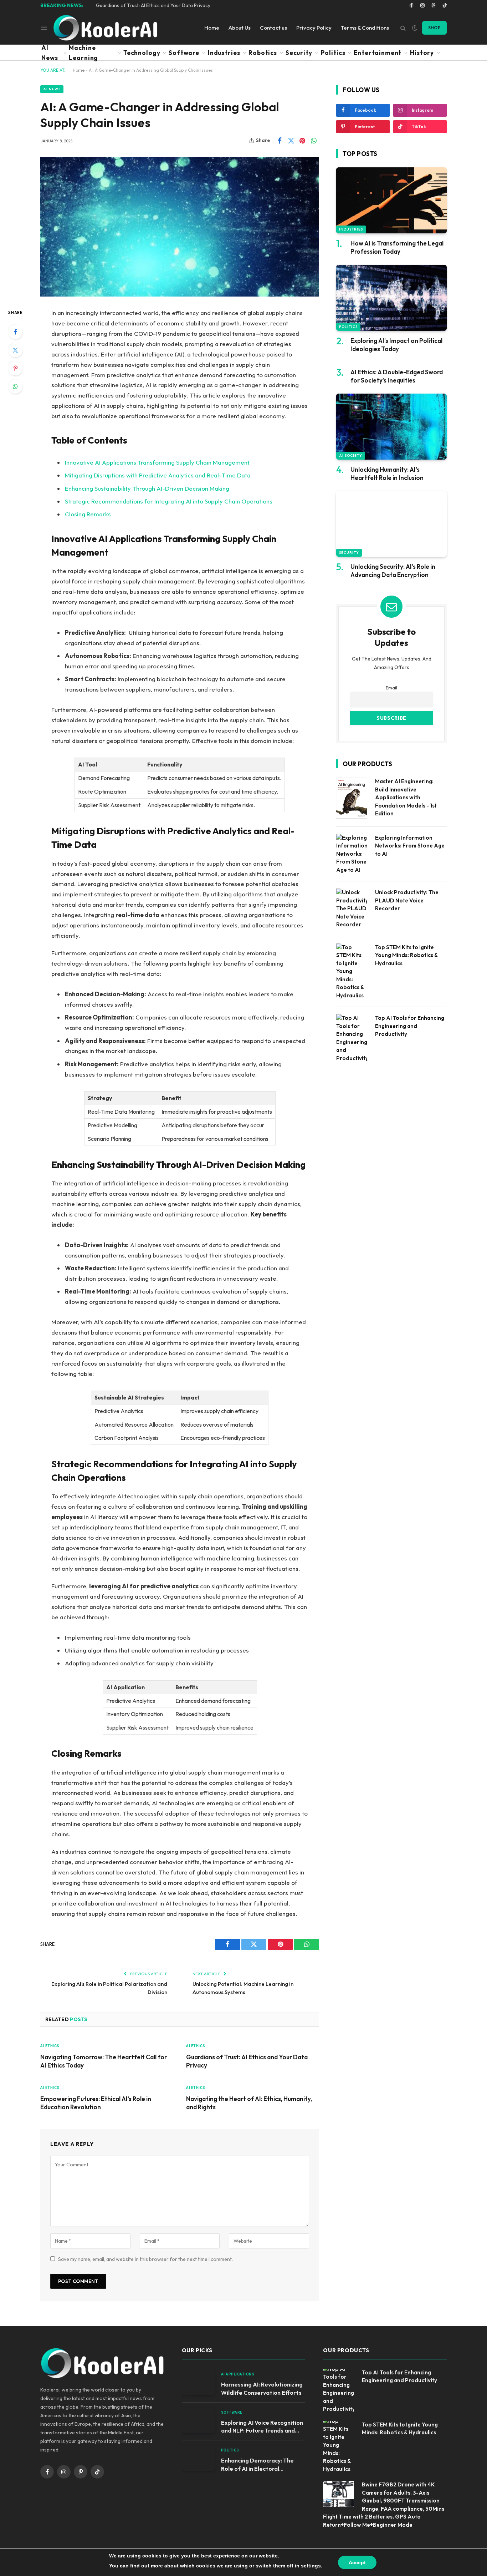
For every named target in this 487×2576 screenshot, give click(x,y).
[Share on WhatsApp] (314, 141)
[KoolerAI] (105, 28)
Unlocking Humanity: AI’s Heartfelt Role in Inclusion (387, 474)
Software (184, 53)
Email (391, 688)
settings (311, 2566)
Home (212, 28)
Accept (357, 2562)
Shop (434, 28)
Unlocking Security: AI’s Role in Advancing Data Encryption (393, 571)
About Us (240, 28)
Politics (333, 53)
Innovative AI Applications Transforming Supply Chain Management (157, 462)
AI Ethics (50, 2046)
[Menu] (44, 27)
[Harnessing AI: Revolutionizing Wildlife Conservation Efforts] (198, 2382)
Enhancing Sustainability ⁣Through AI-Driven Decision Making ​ (148, 488)
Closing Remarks (88, 514)
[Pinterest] (15, 368)
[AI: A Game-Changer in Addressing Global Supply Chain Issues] (180, 227)
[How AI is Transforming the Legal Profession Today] (391, 200)
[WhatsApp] (15, 386)
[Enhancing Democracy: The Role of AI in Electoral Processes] (198, 2458)
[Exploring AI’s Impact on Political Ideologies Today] (391, 298)
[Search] (403, 28)
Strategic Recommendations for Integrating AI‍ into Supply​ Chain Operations (169, 501)
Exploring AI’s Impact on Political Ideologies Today (396, 345)
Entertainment (378, 53)
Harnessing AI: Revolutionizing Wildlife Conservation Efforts (262, 2388)
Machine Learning (83, 53)
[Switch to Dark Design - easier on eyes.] (415, 28)
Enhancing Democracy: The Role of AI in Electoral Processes (257, 2465)
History (422, 53)
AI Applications (238, 2374)
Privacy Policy (314, 28)
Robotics (263, 53)
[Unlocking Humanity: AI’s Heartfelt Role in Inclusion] (391, 427)
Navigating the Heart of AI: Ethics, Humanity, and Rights (249, 2103)
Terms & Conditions (365, 28)
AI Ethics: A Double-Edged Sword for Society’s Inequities (397, 376)
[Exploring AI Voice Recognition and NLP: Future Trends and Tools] (198, 2421)
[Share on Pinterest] (302, 141)
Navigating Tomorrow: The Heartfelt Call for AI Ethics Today (104, 2061)
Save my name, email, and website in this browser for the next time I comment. (145, 2259)
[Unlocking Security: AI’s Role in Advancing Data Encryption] (391, 524)
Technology (142, 53)
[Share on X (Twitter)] (291, 141)
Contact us (273, 28)
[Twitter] (15, 350)
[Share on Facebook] (280, 141)
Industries (224, 53)
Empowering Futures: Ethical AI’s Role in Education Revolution (96, 2103)
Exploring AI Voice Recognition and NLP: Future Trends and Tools (262, 2427)
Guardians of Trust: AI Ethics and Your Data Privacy (153, 5)
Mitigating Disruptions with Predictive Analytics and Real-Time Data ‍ (158, 475)
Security (299, 53)
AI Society (351, 456)
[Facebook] (15, 332)
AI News (50, 53)
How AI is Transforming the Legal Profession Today (397, 247)
